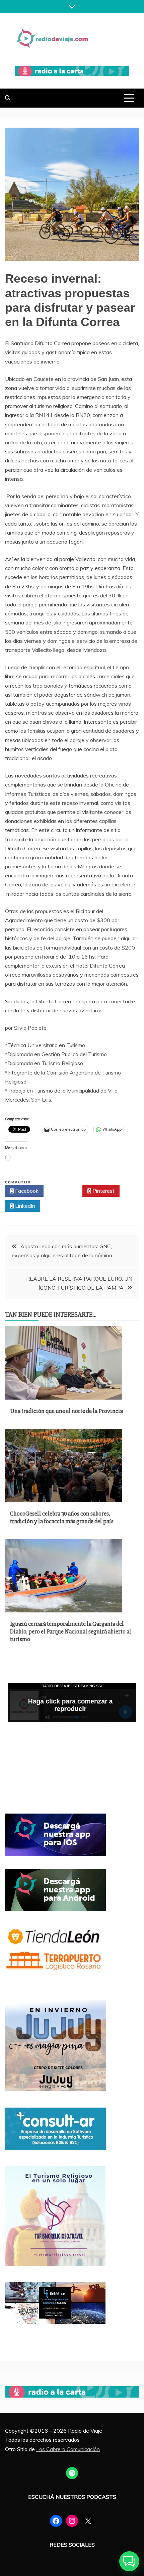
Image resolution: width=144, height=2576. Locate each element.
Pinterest (103, 1191)
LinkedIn (24, 1206)
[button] (129, 2561)
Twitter (65, 1191)
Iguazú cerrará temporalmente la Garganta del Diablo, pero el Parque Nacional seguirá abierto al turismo (71, 1632)
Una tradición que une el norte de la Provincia (66, 1411)
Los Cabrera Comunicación (68, 2449)
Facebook (26, 1191)
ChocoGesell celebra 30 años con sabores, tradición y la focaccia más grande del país (62, 1517)
